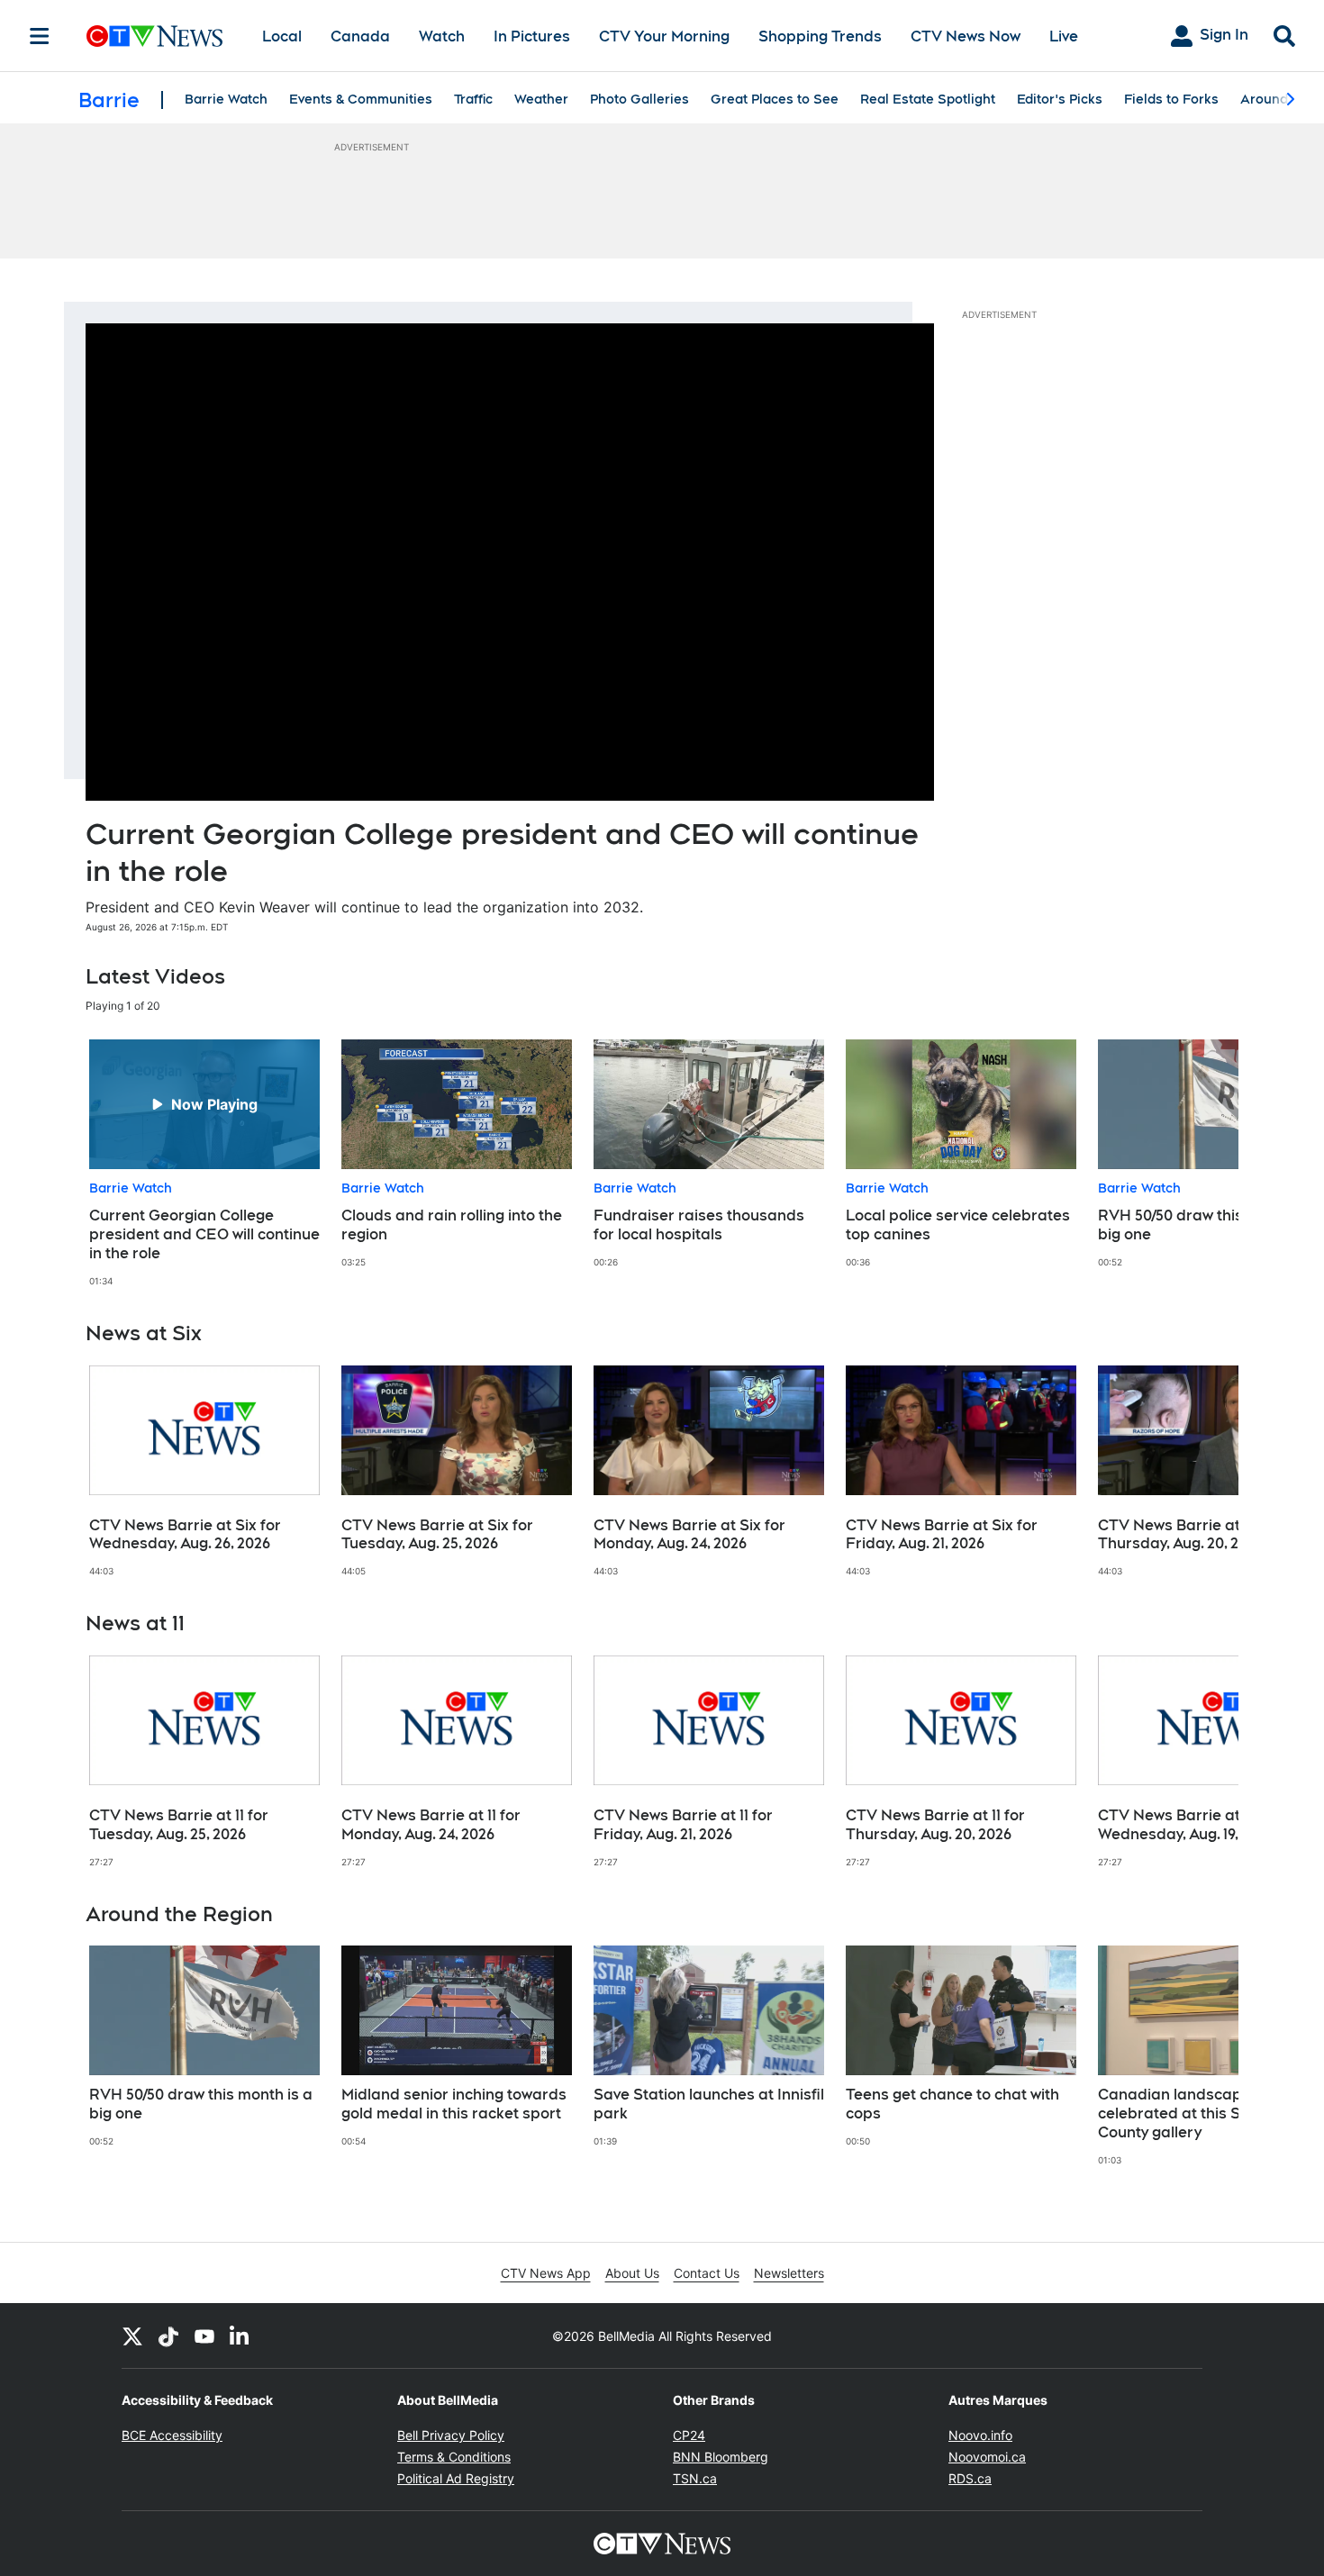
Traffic (473, 99)
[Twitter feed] (132, 2336)
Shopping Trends (820, 36)
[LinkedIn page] (240, 2336)
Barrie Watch (226, 99)
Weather (541, 99)
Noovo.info (980, 2435)
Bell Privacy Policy (451, 2435)
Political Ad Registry (456, 2478)
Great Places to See (775, 99)
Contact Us (707, 2273)
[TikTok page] (168, 2336)
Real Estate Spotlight (928, 99)
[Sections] (40, 36)
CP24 (689, 2435)
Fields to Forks (1171, 99)
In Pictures (532, 36)
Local (282, 36)
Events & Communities (361, 99)
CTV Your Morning (664, 36)
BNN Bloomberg (721, 2457)
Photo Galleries (639, 99)
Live (1064, 36)
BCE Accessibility (172, 2435)
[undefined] (204, 1163)
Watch (442, 36)
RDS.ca (970, 2478)
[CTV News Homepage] (154, 36)
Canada (360, 36)
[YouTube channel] (204, 2336)
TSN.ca (695, 2478)
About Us (632, 2273)
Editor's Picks (1060, 99)
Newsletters (789, 2273)
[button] (1202, 1163)
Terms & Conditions (454, 2457)
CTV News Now (966, 36)
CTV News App (546, 2273)
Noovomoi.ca (987, 2457)
